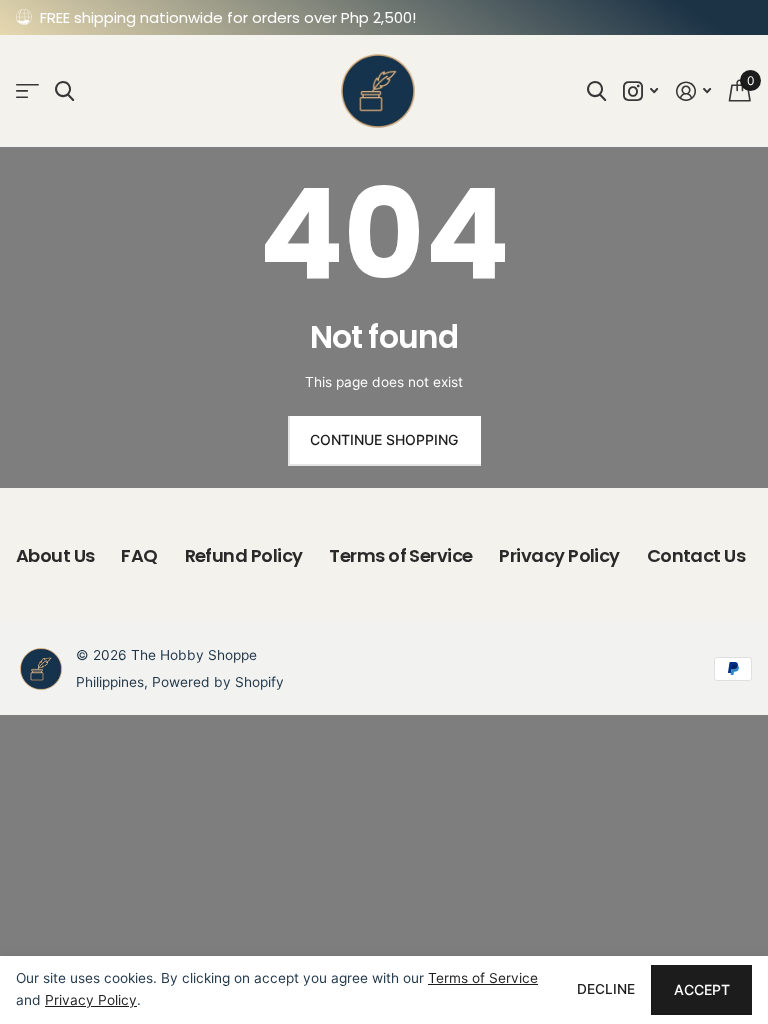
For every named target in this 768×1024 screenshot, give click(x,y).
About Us (55, 555)
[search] (64, 91)
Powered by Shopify (218, 682)
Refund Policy (244, 555)
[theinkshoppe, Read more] (641, 91)
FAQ (139, 555)
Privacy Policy (559, 555)
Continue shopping (384, 439)
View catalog (27, 91)
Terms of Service (400, 555)
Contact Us (696, 555)
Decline (606, 989)
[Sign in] (693, 91)
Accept (702, 989)
